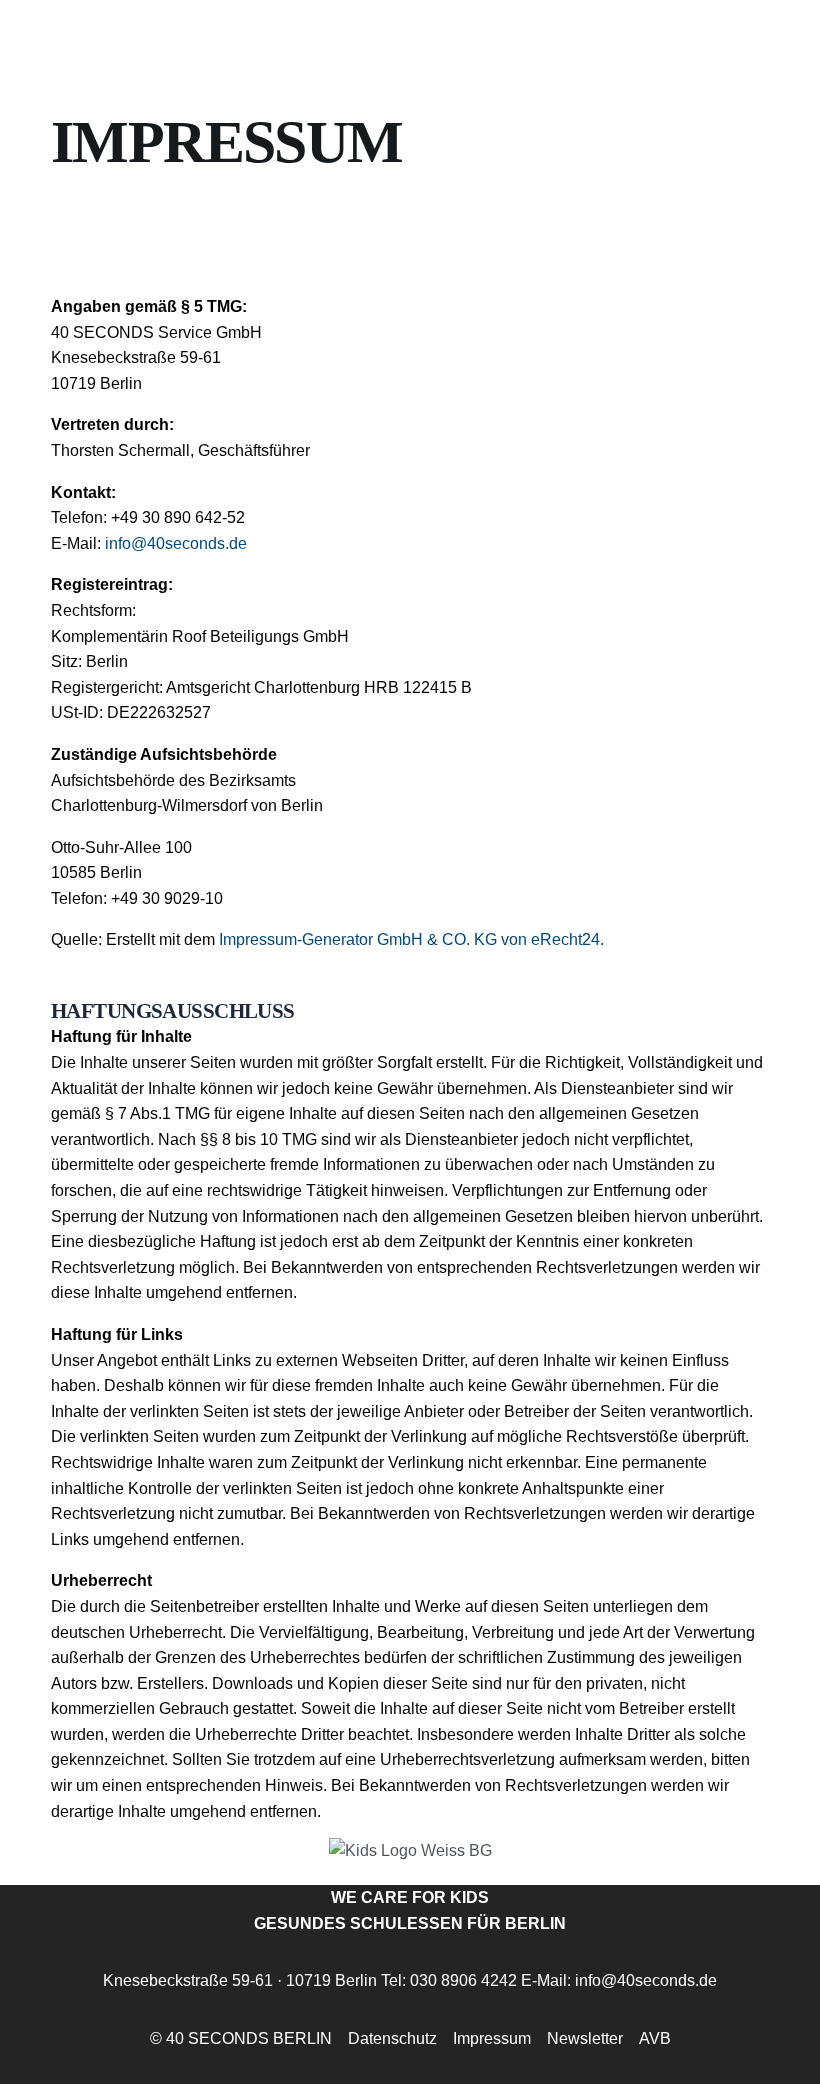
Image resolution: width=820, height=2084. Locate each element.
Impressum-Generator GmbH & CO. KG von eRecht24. (411, 939)
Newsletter (585, 2038)
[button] (756, 2028)
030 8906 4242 (463, 1980)
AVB (655, 2038)
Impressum (492, 2038)
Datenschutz (392, 2038)
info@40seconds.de (176, 543)
